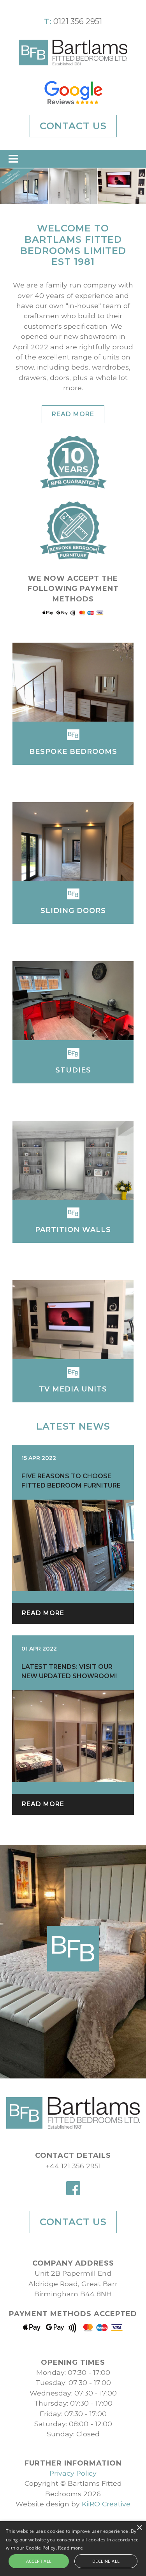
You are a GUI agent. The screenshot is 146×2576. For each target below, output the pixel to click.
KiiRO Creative (106, 2504)
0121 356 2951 (78, 21)
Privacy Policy (73, 2473)
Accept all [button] (39, 2561)
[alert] (73, 2549)
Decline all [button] (106, 2561)
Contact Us (73, 126)
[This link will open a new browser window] (73, 93)
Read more (73, 414)
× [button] (139, 2528)
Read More (43, 1613)
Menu (14, 159)
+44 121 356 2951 (73, 2166)
